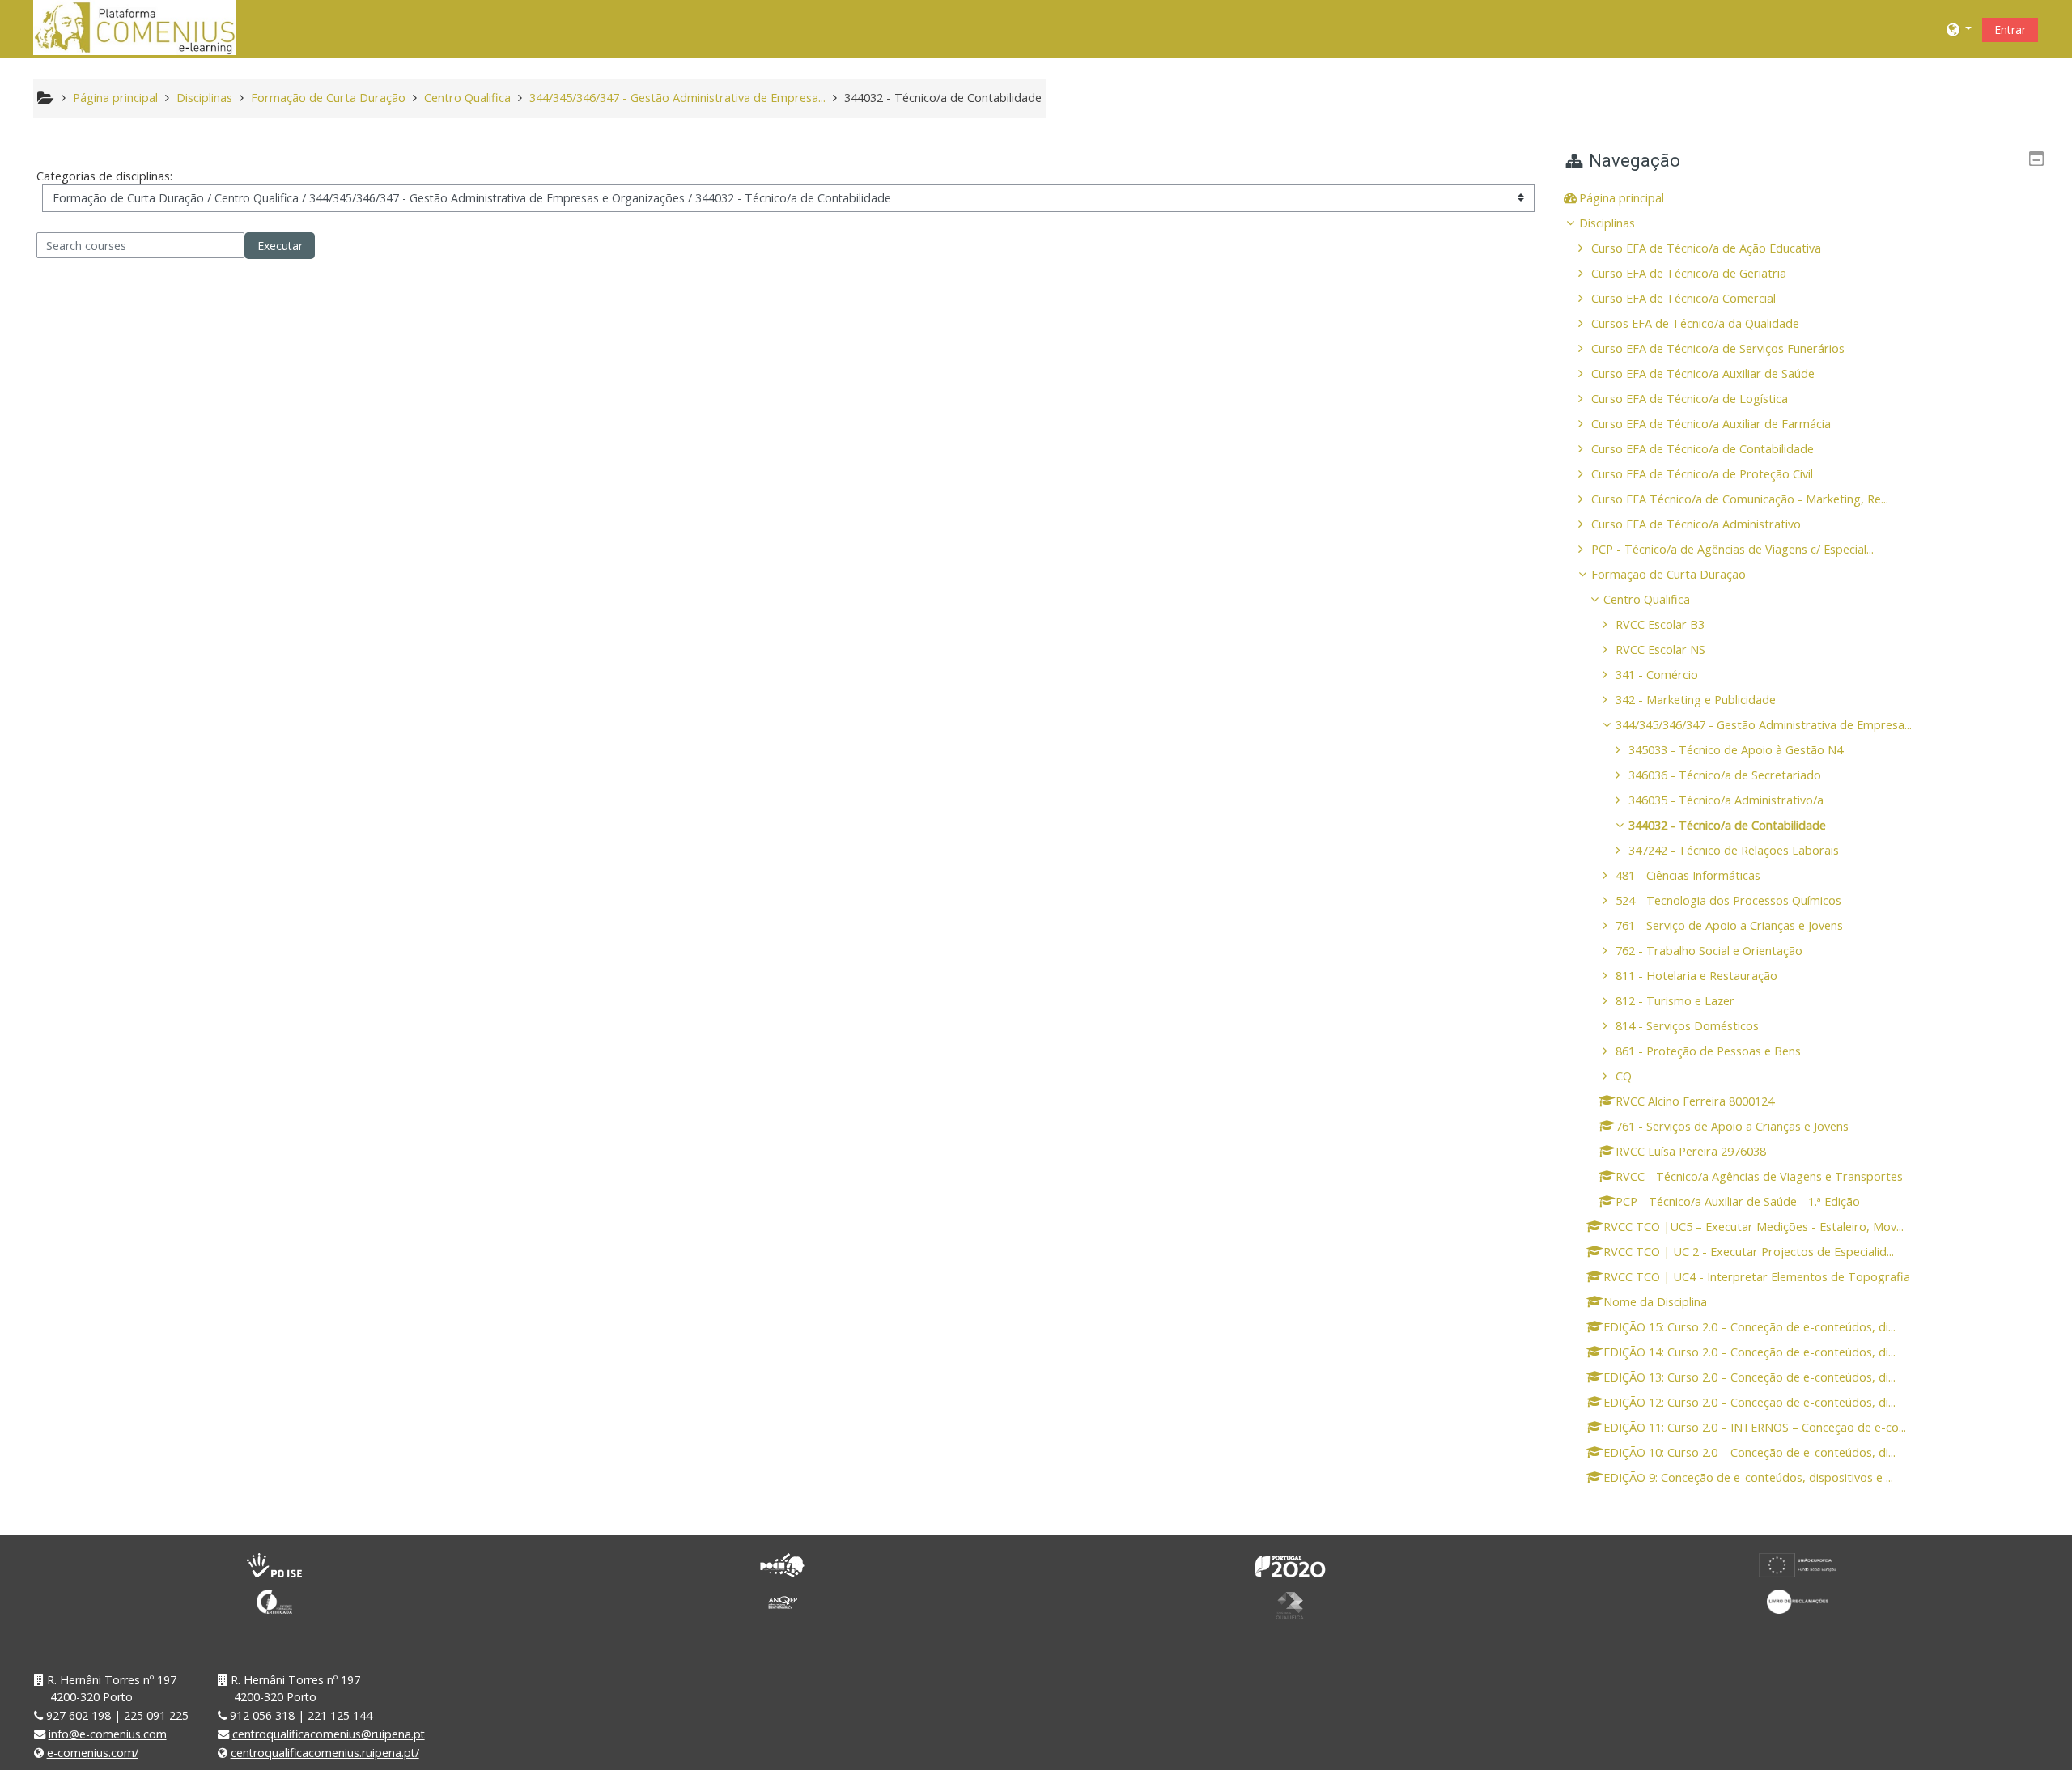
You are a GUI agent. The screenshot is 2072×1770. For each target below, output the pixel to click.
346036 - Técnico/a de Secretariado (1725, 775)
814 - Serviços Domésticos (1687, 1026)
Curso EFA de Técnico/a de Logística (1690, 399)
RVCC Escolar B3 (1660, 624)
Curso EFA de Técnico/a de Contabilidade (1703, 449)
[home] (134, 27)
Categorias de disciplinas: (104, 176)
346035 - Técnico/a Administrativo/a (1726, 800)
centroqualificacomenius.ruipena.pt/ (325, 1753)
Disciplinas (1607, 223)
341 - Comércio (1657, 675)
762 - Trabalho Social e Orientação (1709, 951)
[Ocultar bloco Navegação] (2036, 159)
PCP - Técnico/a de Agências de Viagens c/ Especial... (1732, 549)
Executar (280, 246)
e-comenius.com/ (93, 1753)
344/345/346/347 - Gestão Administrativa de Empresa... (1764, 725)
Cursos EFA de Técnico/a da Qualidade (1695, 323)
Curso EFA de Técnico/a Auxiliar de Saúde (1703, 374)
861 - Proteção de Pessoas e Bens (1708, 1051)
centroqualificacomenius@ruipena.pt (329, 1734)
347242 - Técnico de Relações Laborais (1734, 850)
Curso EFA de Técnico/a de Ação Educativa (1706, 248)
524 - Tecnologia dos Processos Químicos (1728, 900)
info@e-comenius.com (108, 1734)
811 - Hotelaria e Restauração (1696, 976)
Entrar (2010, 30)
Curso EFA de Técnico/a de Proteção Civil (1702, 474)
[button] (1959, 29)
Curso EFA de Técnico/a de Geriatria (1689, 273)
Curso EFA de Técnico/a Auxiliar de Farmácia (1711, 424)
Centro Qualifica (1647, 599)
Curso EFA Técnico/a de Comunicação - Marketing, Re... (1740, 499)
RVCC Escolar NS (1660, 649)
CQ (1624, 1076)
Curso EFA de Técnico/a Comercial (1683, 298)
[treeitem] (1804, 198)
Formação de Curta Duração (1669, 574)
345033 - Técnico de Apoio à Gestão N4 (1736, 750)
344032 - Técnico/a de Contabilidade (1727, 825)
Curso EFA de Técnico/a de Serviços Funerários (1718, 348)
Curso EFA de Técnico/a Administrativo (1696, 524)
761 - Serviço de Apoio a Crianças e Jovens (1729, 925)
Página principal (1622, 198)
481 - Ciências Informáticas (1688, 875)
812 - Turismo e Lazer (1675, 1001)
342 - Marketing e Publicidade (1696, 700)
